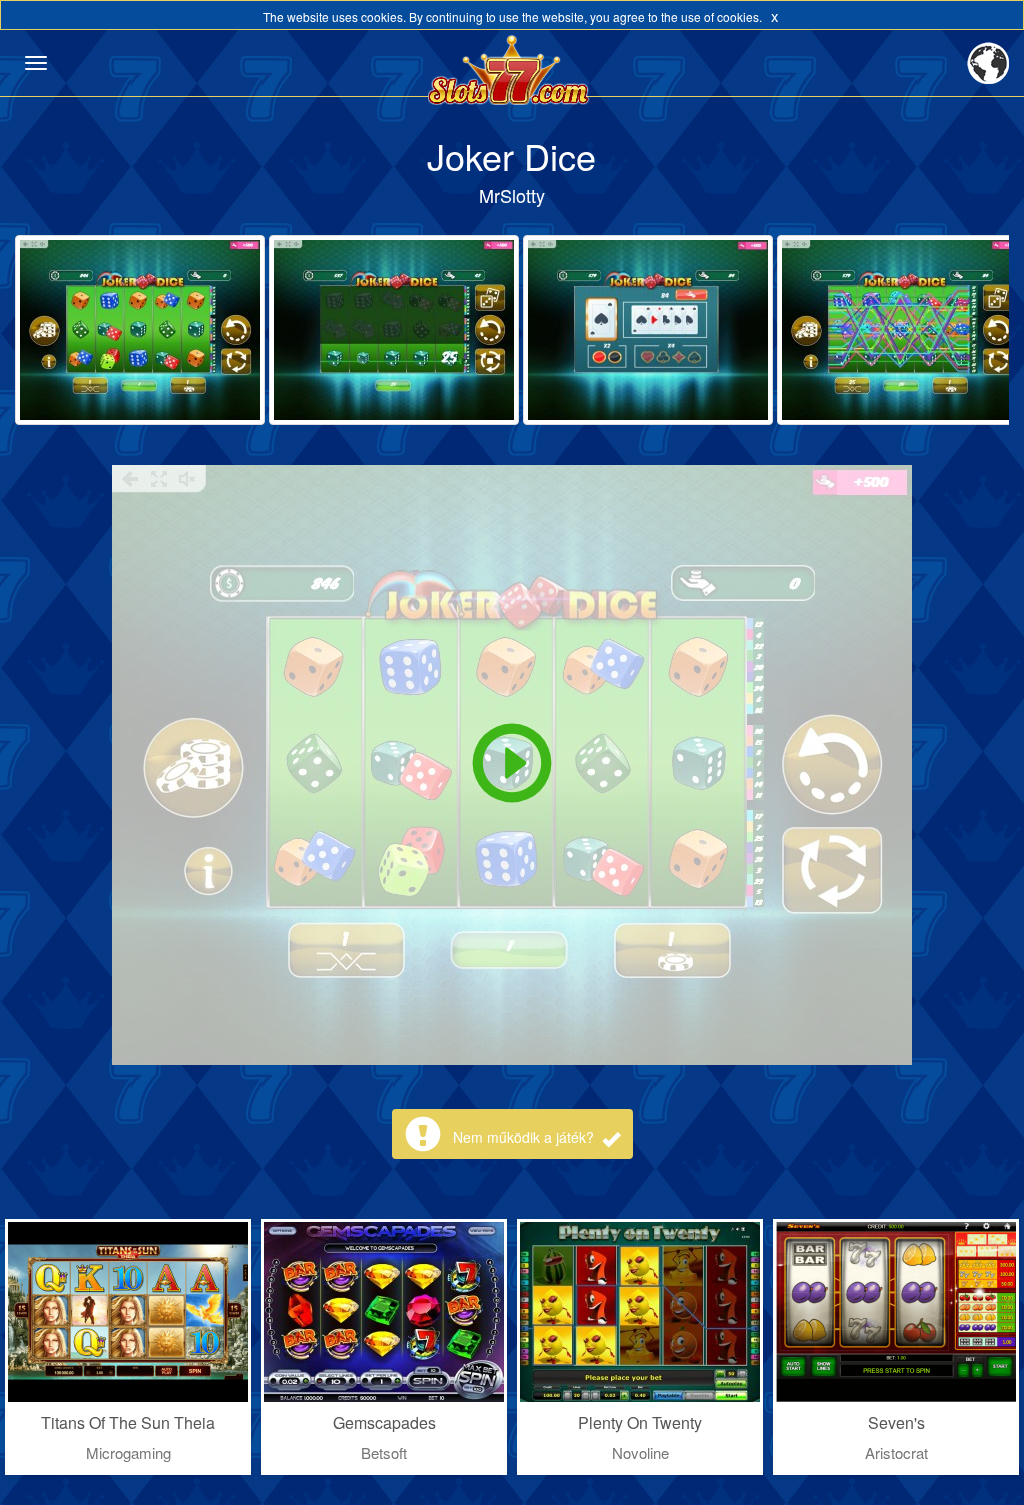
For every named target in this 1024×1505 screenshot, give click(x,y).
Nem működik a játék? (525, 1137)
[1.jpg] (140, 330)
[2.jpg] (394, 330)
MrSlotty (512, 195)
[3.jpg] (648, 330)
